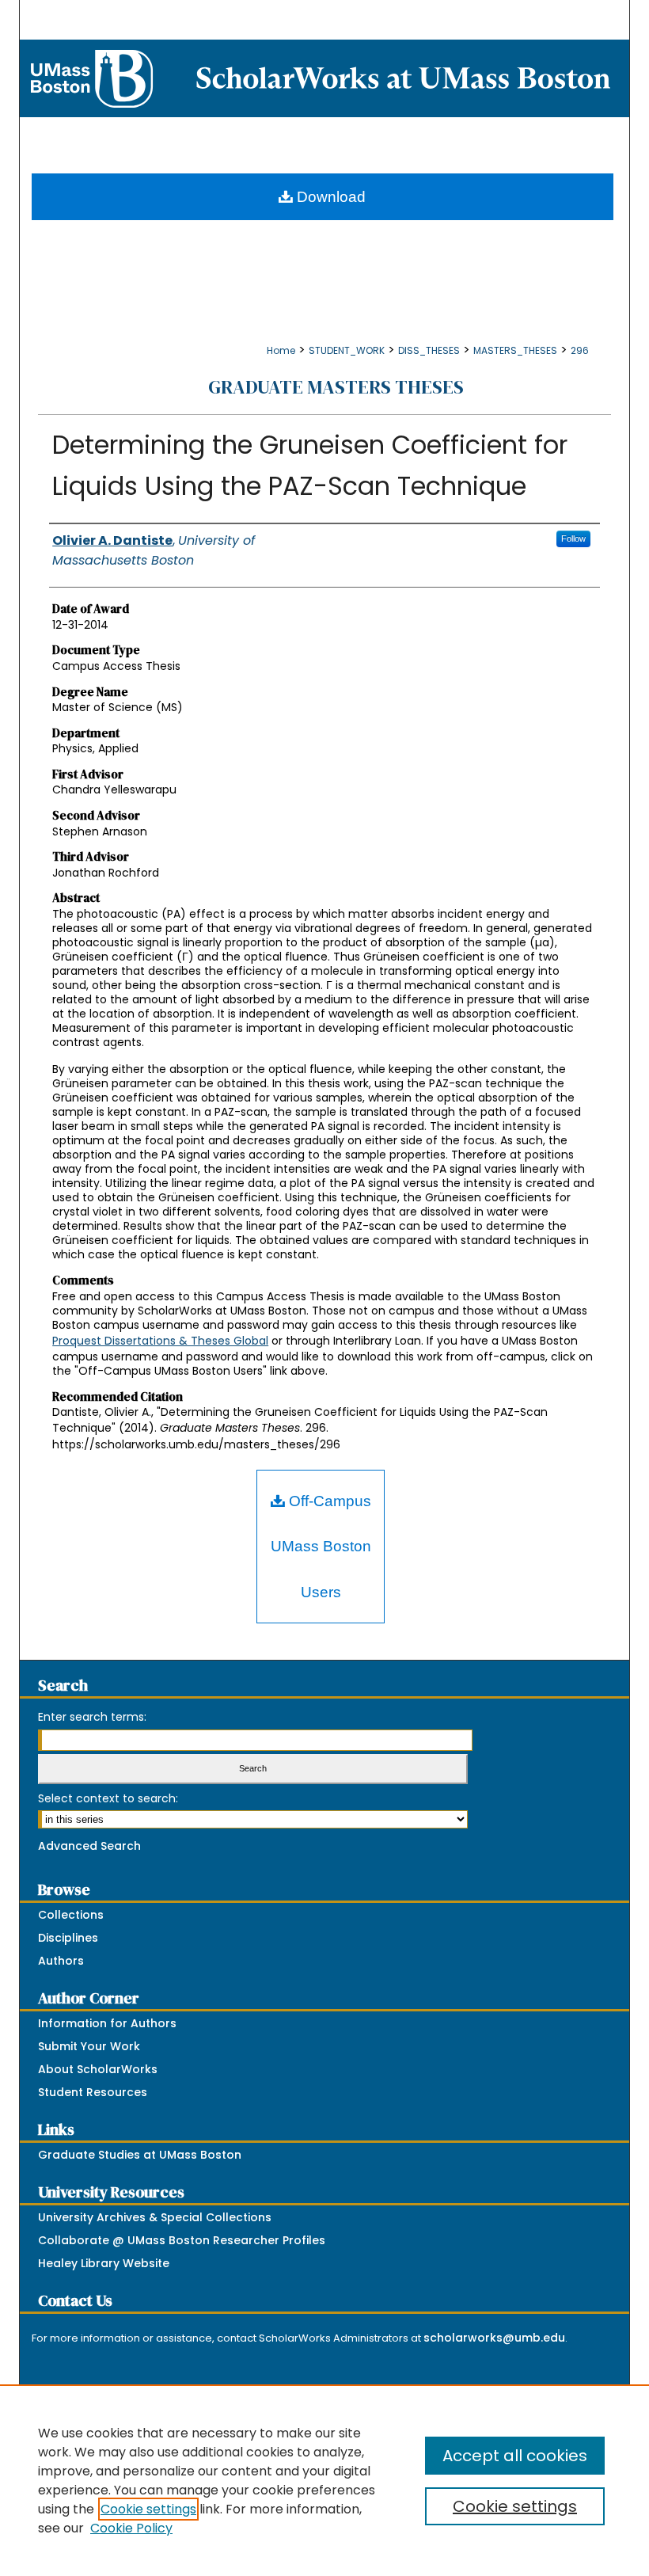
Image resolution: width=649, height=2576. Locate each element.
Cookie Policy (131, 2528)
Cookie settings (148, 2509)
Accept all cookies (515, 2456)
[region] (324, 2480)
